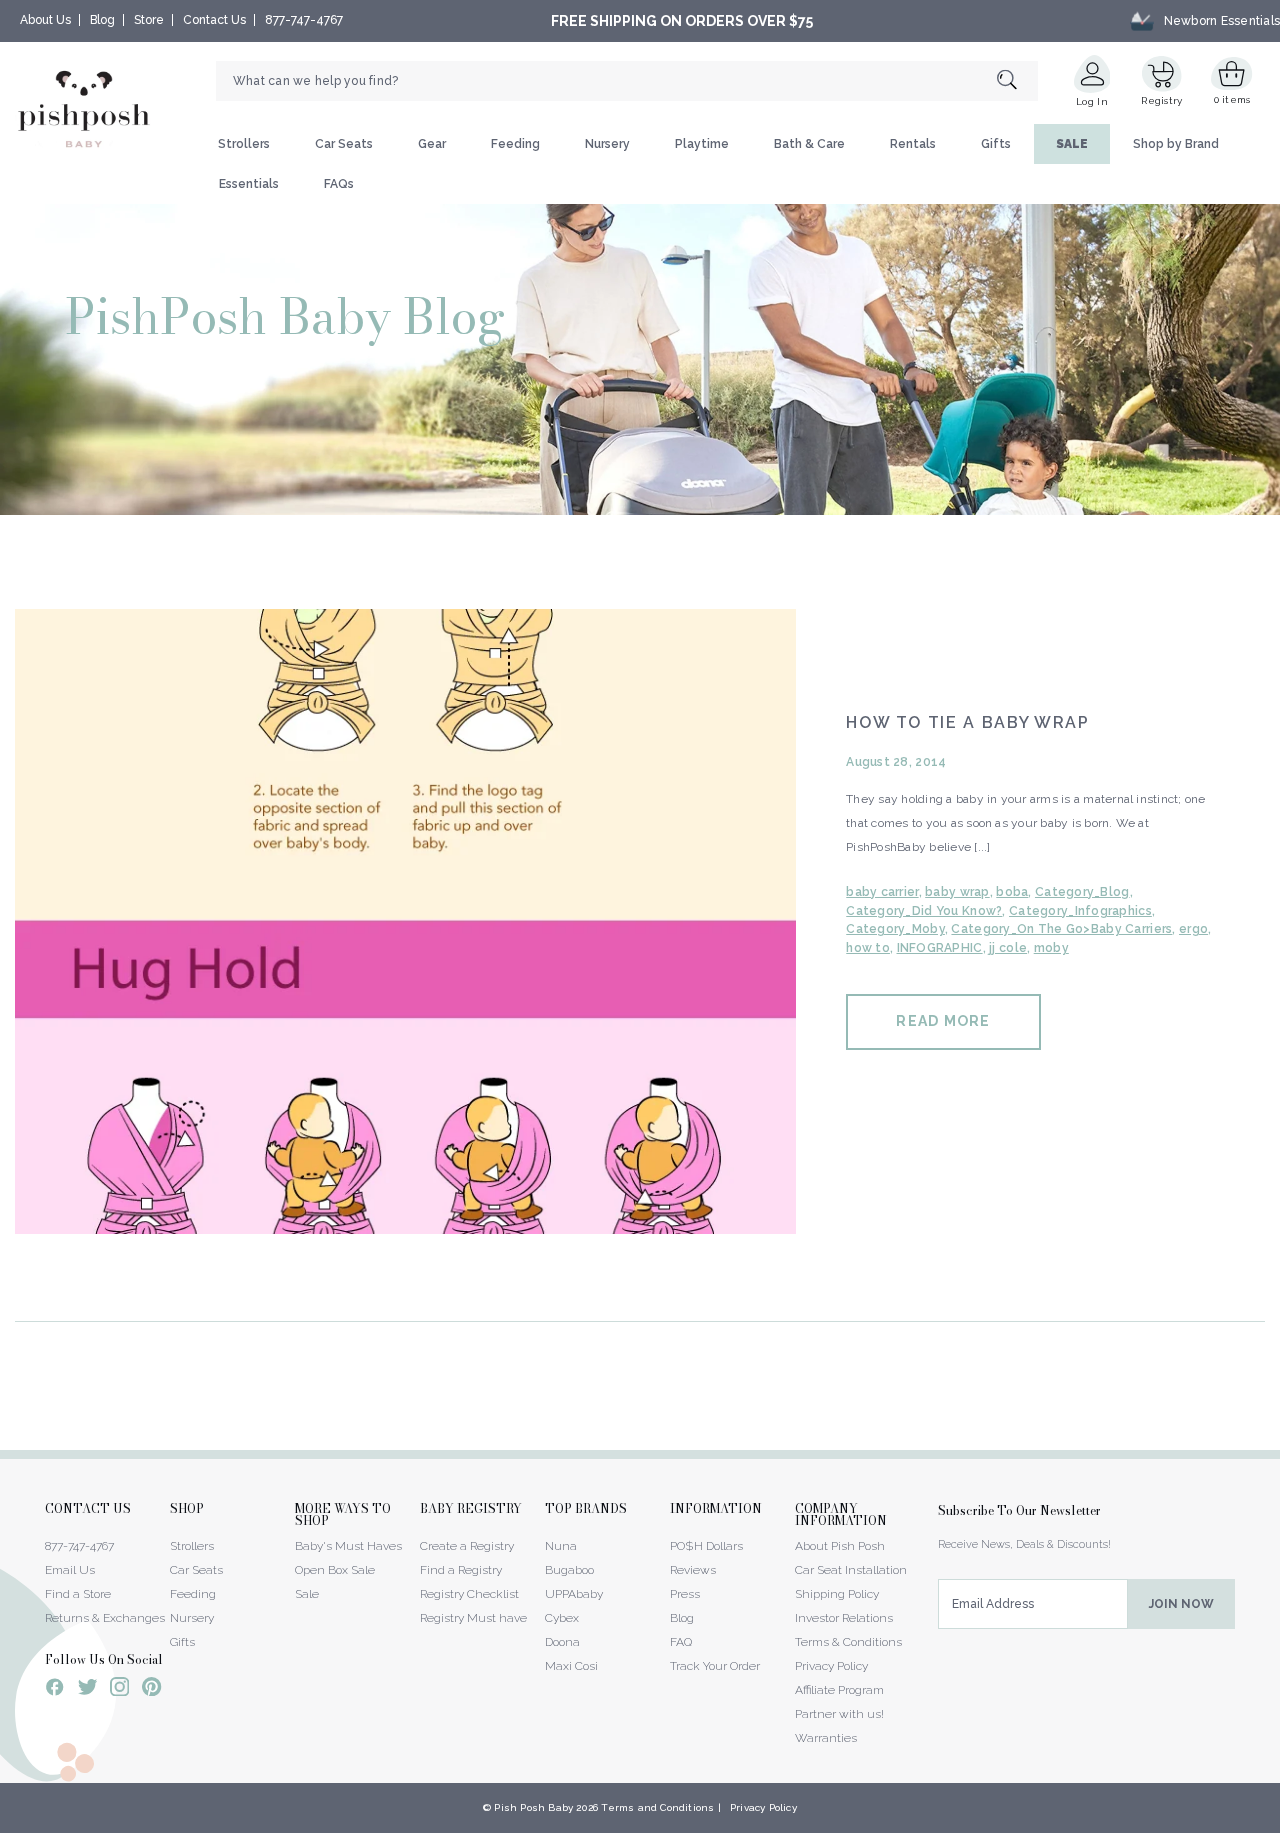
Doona (562, 1642)
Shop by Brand (1176, 144)
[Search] (1017, 81)
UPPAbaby (574, 1594)
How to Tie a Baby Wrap (967, 722)
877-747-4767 (304, 20)
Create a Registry (467, 1546)
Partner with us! (839, 1714)
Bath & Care (809, 144)
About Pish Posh (840, 1546)
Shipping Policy (837, 1594)
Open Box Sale (335, 1570)
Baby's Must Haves (348, 1546)
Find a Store (78, 1594)
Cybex (562, 1618)
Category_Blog (1082, 892)
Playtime (702, 144)
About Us (45, 20)
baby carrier (882, 892)
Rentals (913, 144)
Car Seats (344, 144)
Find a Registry (461, 1570)
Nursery (607, 144)
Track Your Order (715, 1666)
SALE (1072, 144)
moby (1051, 948)
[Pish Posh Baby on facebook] (55, 1690)
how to (868, 948)
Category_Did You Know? (924, 911)
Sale (307, 1594)
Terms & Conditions (848, 1642)
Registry (1161, 100)
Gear (432, 144)
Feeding (515, 144)
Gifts (996, 144)
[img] (405, 921)
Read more (943, 1021)
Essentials (249, 184)
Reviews (693, 1570)
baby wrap (957, 892)
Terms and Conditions (657, 1807)
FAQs (339, 184)
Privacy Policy (831, 1666)
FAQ (681, 1642)
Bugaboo (569, 1570)
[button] (1279, 1822)
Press (685, 1594)
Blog (102, 20)
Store (149, 20)
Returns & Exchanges (105, 1618)
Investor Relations (844, 1618)
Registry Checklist (469, 1594)
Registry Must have (473, 1618)
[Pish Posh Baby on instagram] (119, 1690)
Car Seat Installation (851, 1570)
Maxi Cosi (571, 1666)
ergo (1193, 929)
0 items (1232, 99)
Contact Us (214, 20)
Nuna (561, 1546)
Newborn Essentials (1222, 21)
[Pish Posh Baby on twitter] (87, 1690)
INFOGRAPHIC (940, 948)
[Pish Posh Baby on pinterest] (151, 1690)
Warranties (826, 1738)
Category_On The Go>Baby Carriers (1061, 929)
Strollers (244, 144)
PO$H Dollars (706, 1546)
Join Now (1181, 1604)
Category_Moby (895, 929)
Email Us (70, 1570)
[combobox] (627, 81)
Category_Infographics (1080, 911)
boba (1012, 892)
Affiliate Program (839, 1690)
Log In (1092, 101)
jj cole (1008, 948)
